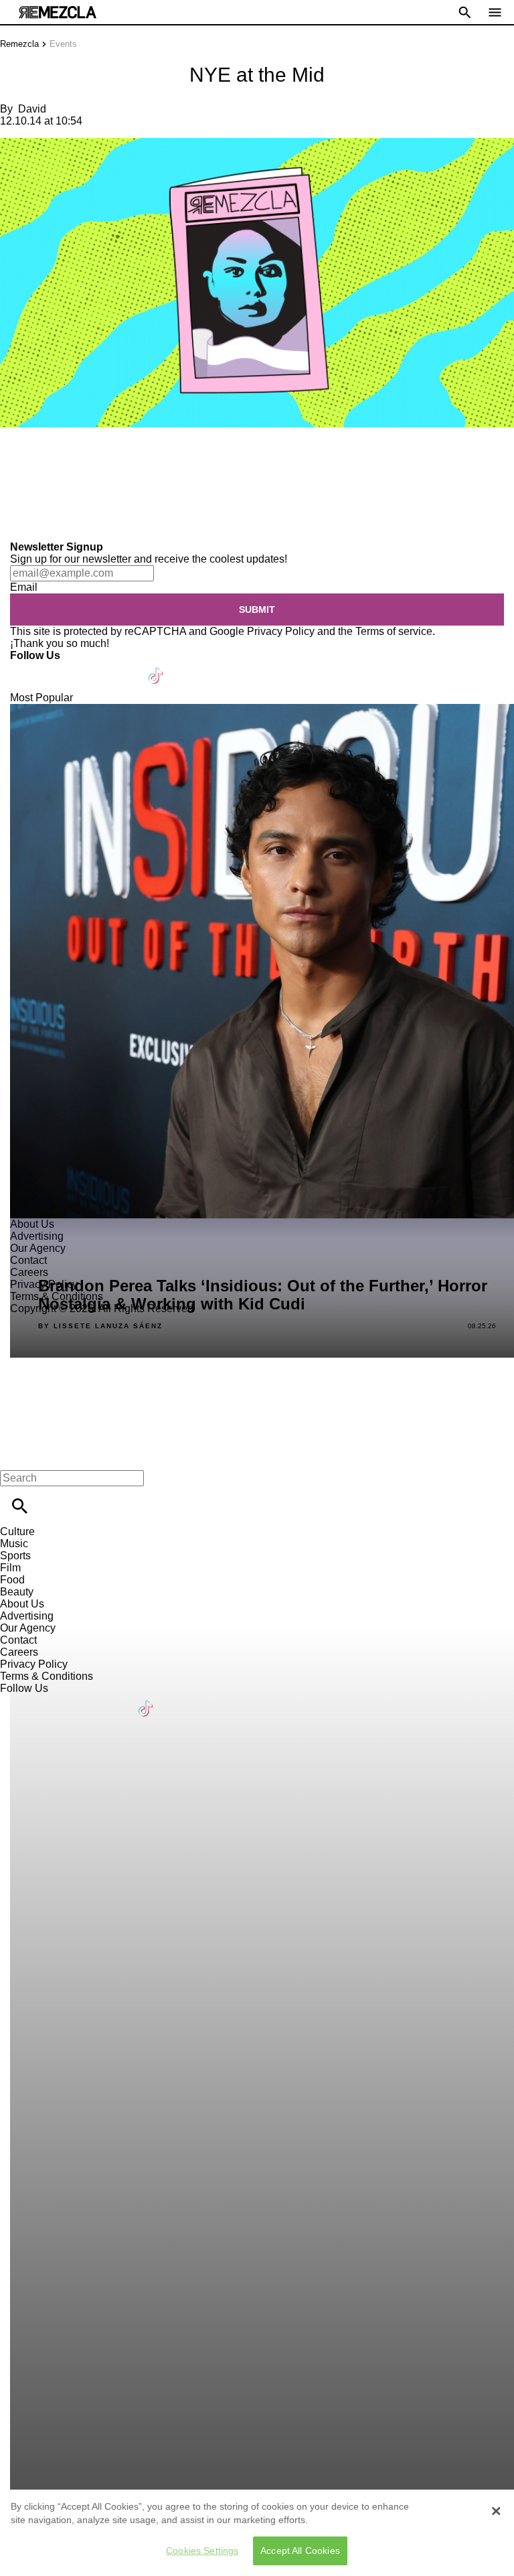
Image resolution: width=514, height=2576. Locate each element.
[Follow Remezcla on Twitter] (59, 667)
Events (63, 44)
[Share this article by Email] (113, 456)
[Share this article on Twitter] (82, 456)
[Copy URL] (31, 496)
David (32, 109)
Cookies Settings (202, 2551)
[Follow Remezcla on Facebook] (26, 667)
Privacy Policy (281, 631)
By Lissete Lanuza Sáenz (100, 1326)
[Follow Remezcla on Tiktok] (156, 667)
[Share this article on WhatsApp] (16, 456)
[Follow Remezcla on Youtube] (125, 667)
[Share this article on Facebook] (49, 456)
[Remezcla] (58, 12)
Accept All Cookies (300, 2551)
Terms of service (394, 631)
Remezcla (19, 44)
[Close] (496, 2511)
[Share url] (15, 526)
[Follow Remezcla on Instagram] (92, 667)
